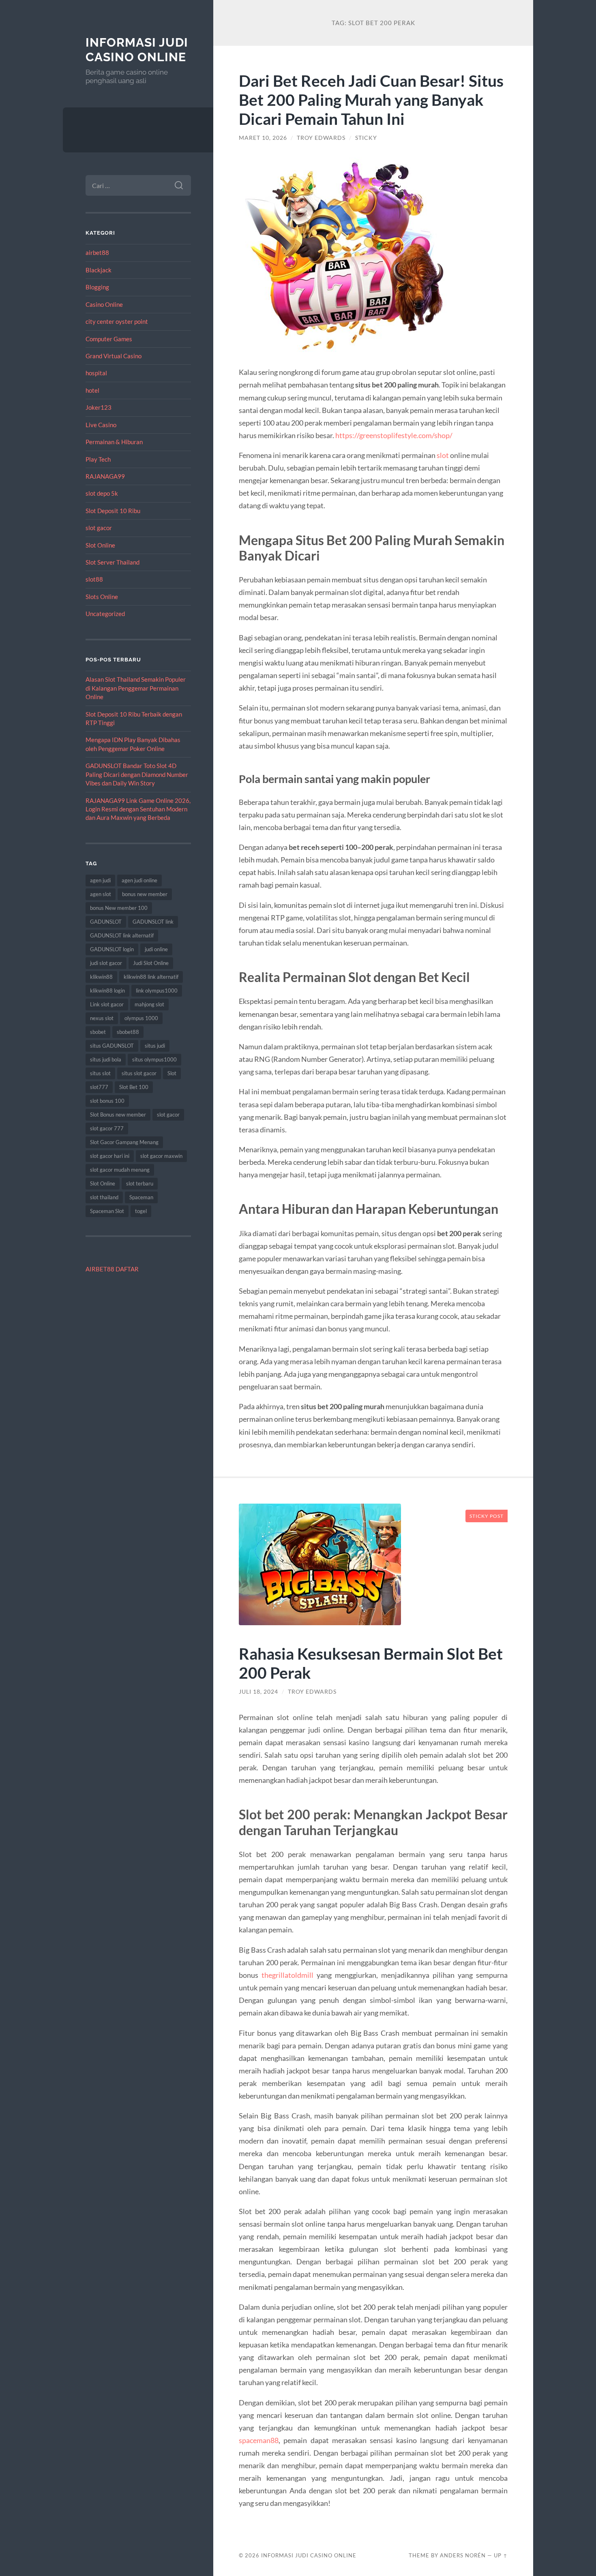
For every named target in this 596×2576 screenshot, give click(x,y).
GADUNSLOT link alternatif (122, 935)
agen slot (101, 894)
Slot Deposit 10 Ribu (113, 511)
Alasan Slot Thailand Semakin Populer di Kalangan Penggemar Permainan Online (136, 688)
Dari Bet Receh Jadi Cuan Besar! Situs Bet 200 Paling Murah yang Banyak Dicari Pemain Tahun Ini (371, 99)
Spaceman (141, 1197)
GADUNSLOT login (112, 949)
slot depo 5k (102, 493)
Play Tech (98, 459)
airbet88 (97, 252)
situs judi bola (106, 1059)
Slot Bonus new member (118, 1115)
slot (443, 455)
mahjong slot (149, 1004)
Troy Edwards (321, 138)
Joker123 (99, 407)
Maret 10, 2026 (263, 138)
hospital (96, 373)
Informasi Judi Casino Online (137, 50)
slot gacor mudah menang (120, 1170)
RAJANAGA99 (105, 476)
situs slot (100, 1073)
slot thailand (104, 1197)
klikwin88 (101, 977)
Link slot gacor (107, 1004)
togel (141, 1211)
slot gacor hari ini (110, 1156)
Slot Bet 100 (134, 1087)
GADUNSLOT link (153, 922)
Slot (172, 1073)
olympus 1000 (141, 1018)
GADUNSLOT (106, 922)
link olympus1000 (157, 991)
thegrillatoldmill (287, 1975)
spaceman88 (259, 2440)
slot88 (94, 579)
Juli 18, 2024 (258, 1692)
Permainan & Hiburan (114, 442)
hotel (92, 390)
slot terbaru (140, 1183)
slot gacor (99, 528)
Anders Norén (463, 2555)
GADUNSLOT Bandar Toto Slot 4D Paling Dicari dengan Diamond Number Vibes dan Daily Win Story (137, 774)
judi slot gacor (106, 963)
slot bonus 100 (107, 1101)
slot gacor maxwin (161, 1156)
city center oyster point (117, 321)
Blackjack (99, 270)
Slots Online (102, 597)
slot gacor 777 (107, 1128)
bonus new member (145, 894)
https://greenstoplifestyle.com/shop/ (394, 435)
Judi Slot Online (151, 963)
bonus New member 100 (119, 908)
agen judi (100, 880)
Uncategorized (105, 614)
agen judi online (139, 880)
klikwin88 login (107, 991)
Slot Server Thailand (113, 562)
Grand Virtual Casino (114, 356)
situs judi (155, 1046)
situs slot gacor (139, 1073)
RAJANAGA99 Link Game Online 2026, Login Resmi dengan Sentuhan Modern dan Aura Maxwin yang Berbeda (138, 809)
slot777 (99, 1087)
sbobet (98, 1032)
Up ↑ (501, 2555)
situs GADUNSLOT (112, 1046)
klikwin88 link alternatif (151, 977)
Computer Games (109, 339)
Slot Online (100, 545)
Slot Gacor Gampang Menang (124, 1142)
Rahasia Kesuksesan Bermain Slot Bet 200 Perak (371, 1663)
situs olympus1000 (154, 1059)
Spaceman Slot (107, 1211)
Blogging (97, 287)
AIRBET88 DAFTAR (112, 1269)
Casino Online (104, 304)
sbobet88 (128, 1032)
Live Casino (101, 425)
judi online (156, 949)
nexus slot (102, 1018)
